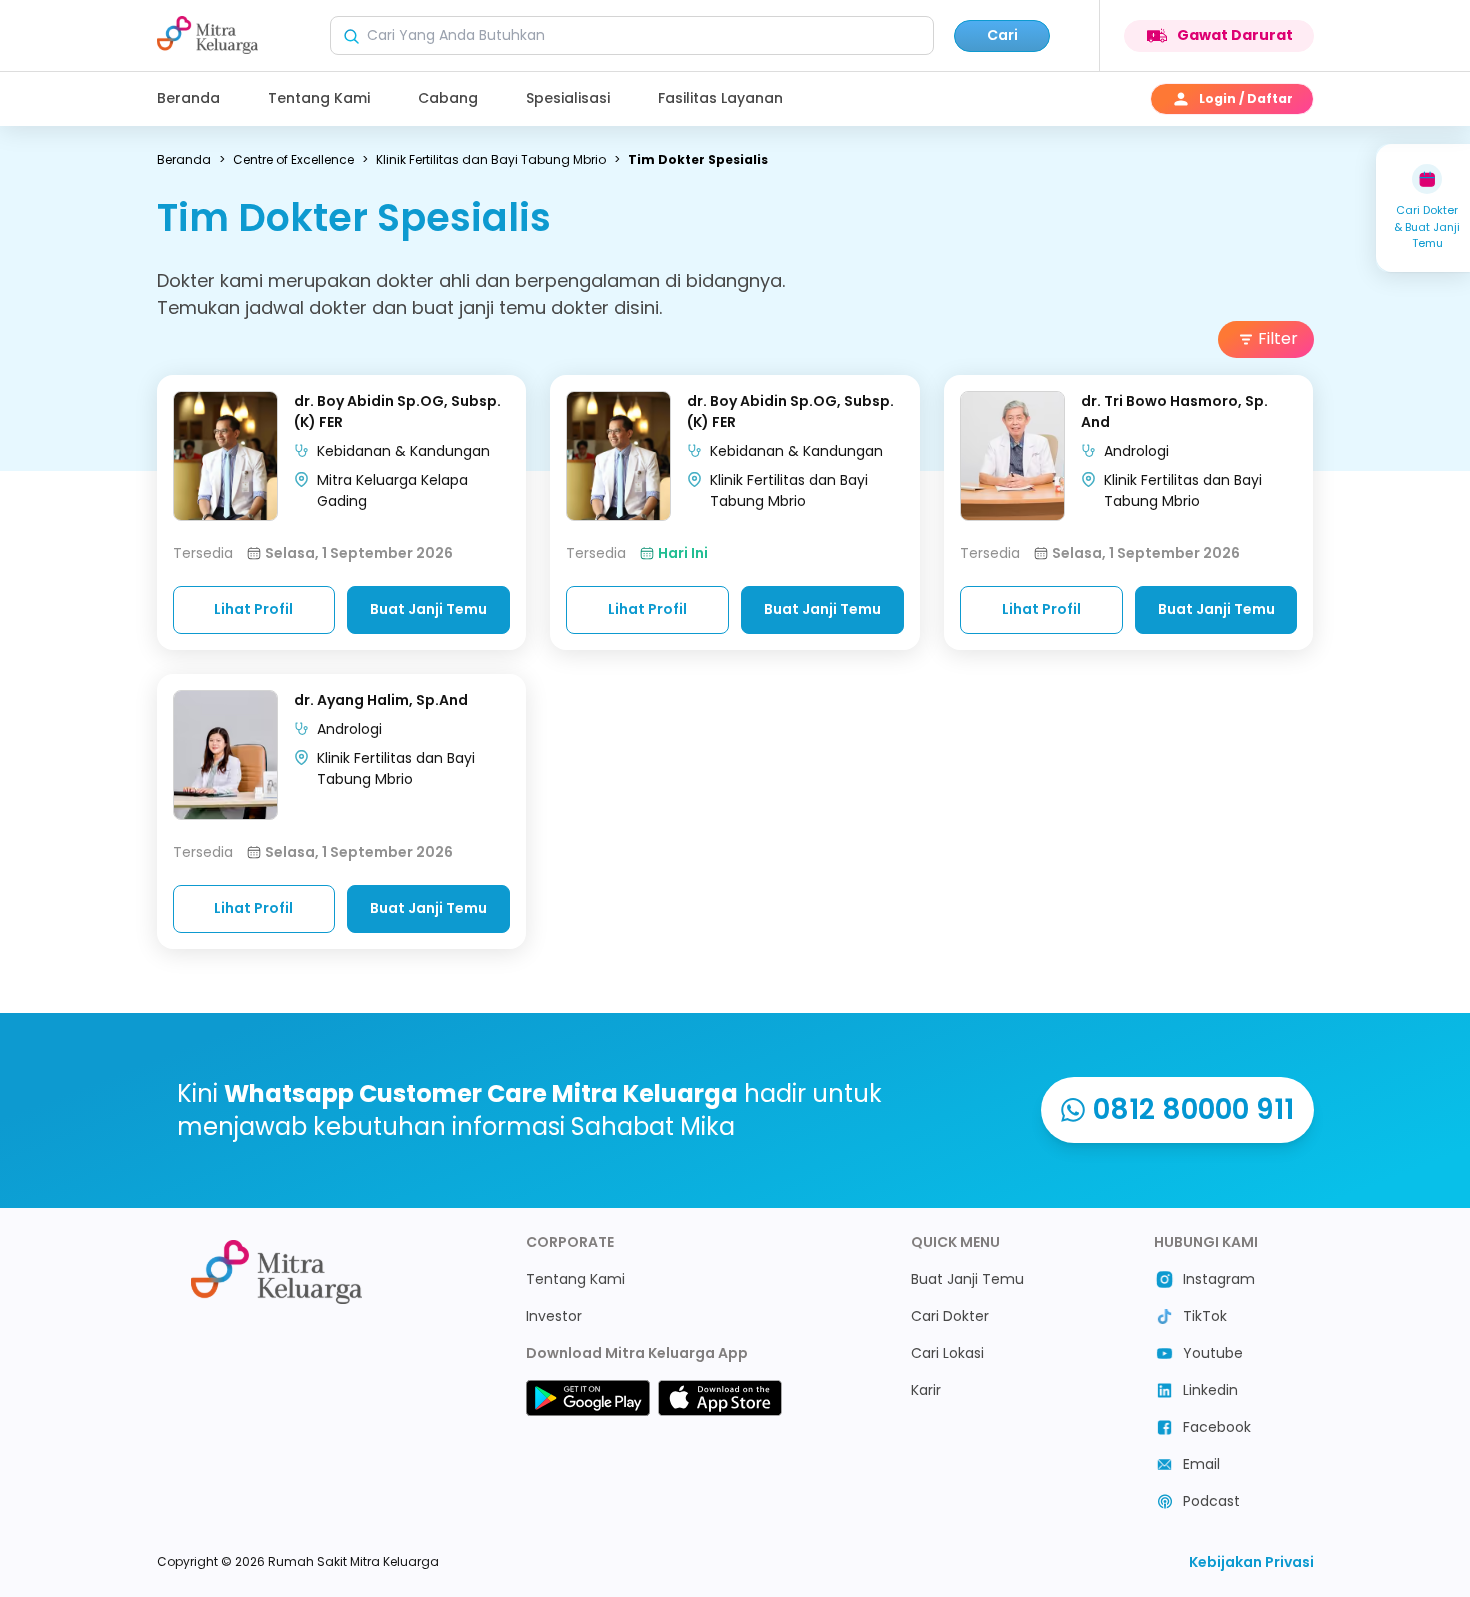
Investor (554, 1316)
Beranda (188, 98)
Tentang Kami (319, 98)
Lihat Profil (253, 609)
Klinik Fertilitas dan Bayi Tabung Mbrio (491, 159)
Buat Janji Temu (428, 609)
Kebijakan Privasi (1251, 1562)
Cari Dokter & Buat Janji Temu (1427, 226)
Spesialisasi (568, 98)
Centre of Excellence (293, 159)
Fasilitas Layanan (720, 98)
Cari (1002, 35)
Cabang (448, 98)
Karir (926, 1390)
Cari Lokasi (947, 1353)
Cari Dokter (950, 1316)
